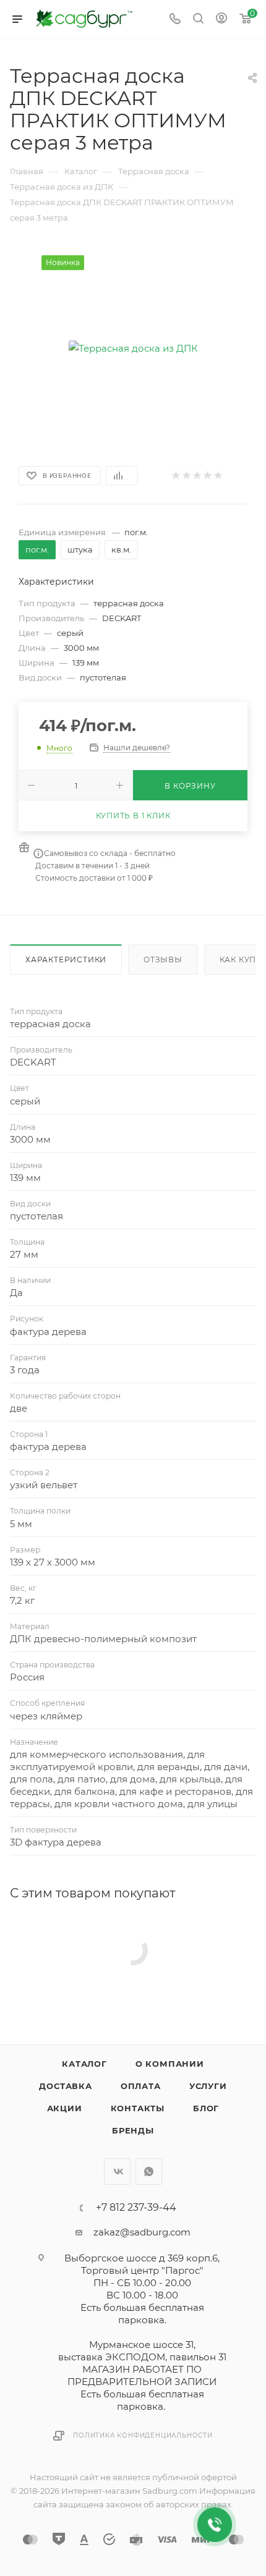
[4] (207, 476)
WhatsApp (149, 2171)
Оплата (141, 2086)
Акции (65, 2108)
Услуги (208, 2086)
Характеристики (66, 960)
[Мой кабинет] (221, 19)
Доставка (65, 2086)
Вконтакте (117, 2171)
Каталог (84, 2064)
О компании (170, 2064)
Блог (206, 2108)
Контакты (138, 2108)
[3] (196, 476)
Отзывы (163, 960)
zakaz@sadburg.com (142, 2232)
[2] (186, 476)
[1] (175, 476)
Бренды (133, 2130)
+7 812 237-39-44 (136, 2208)
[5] (217, 476)
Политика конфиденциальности (143, 2435)
